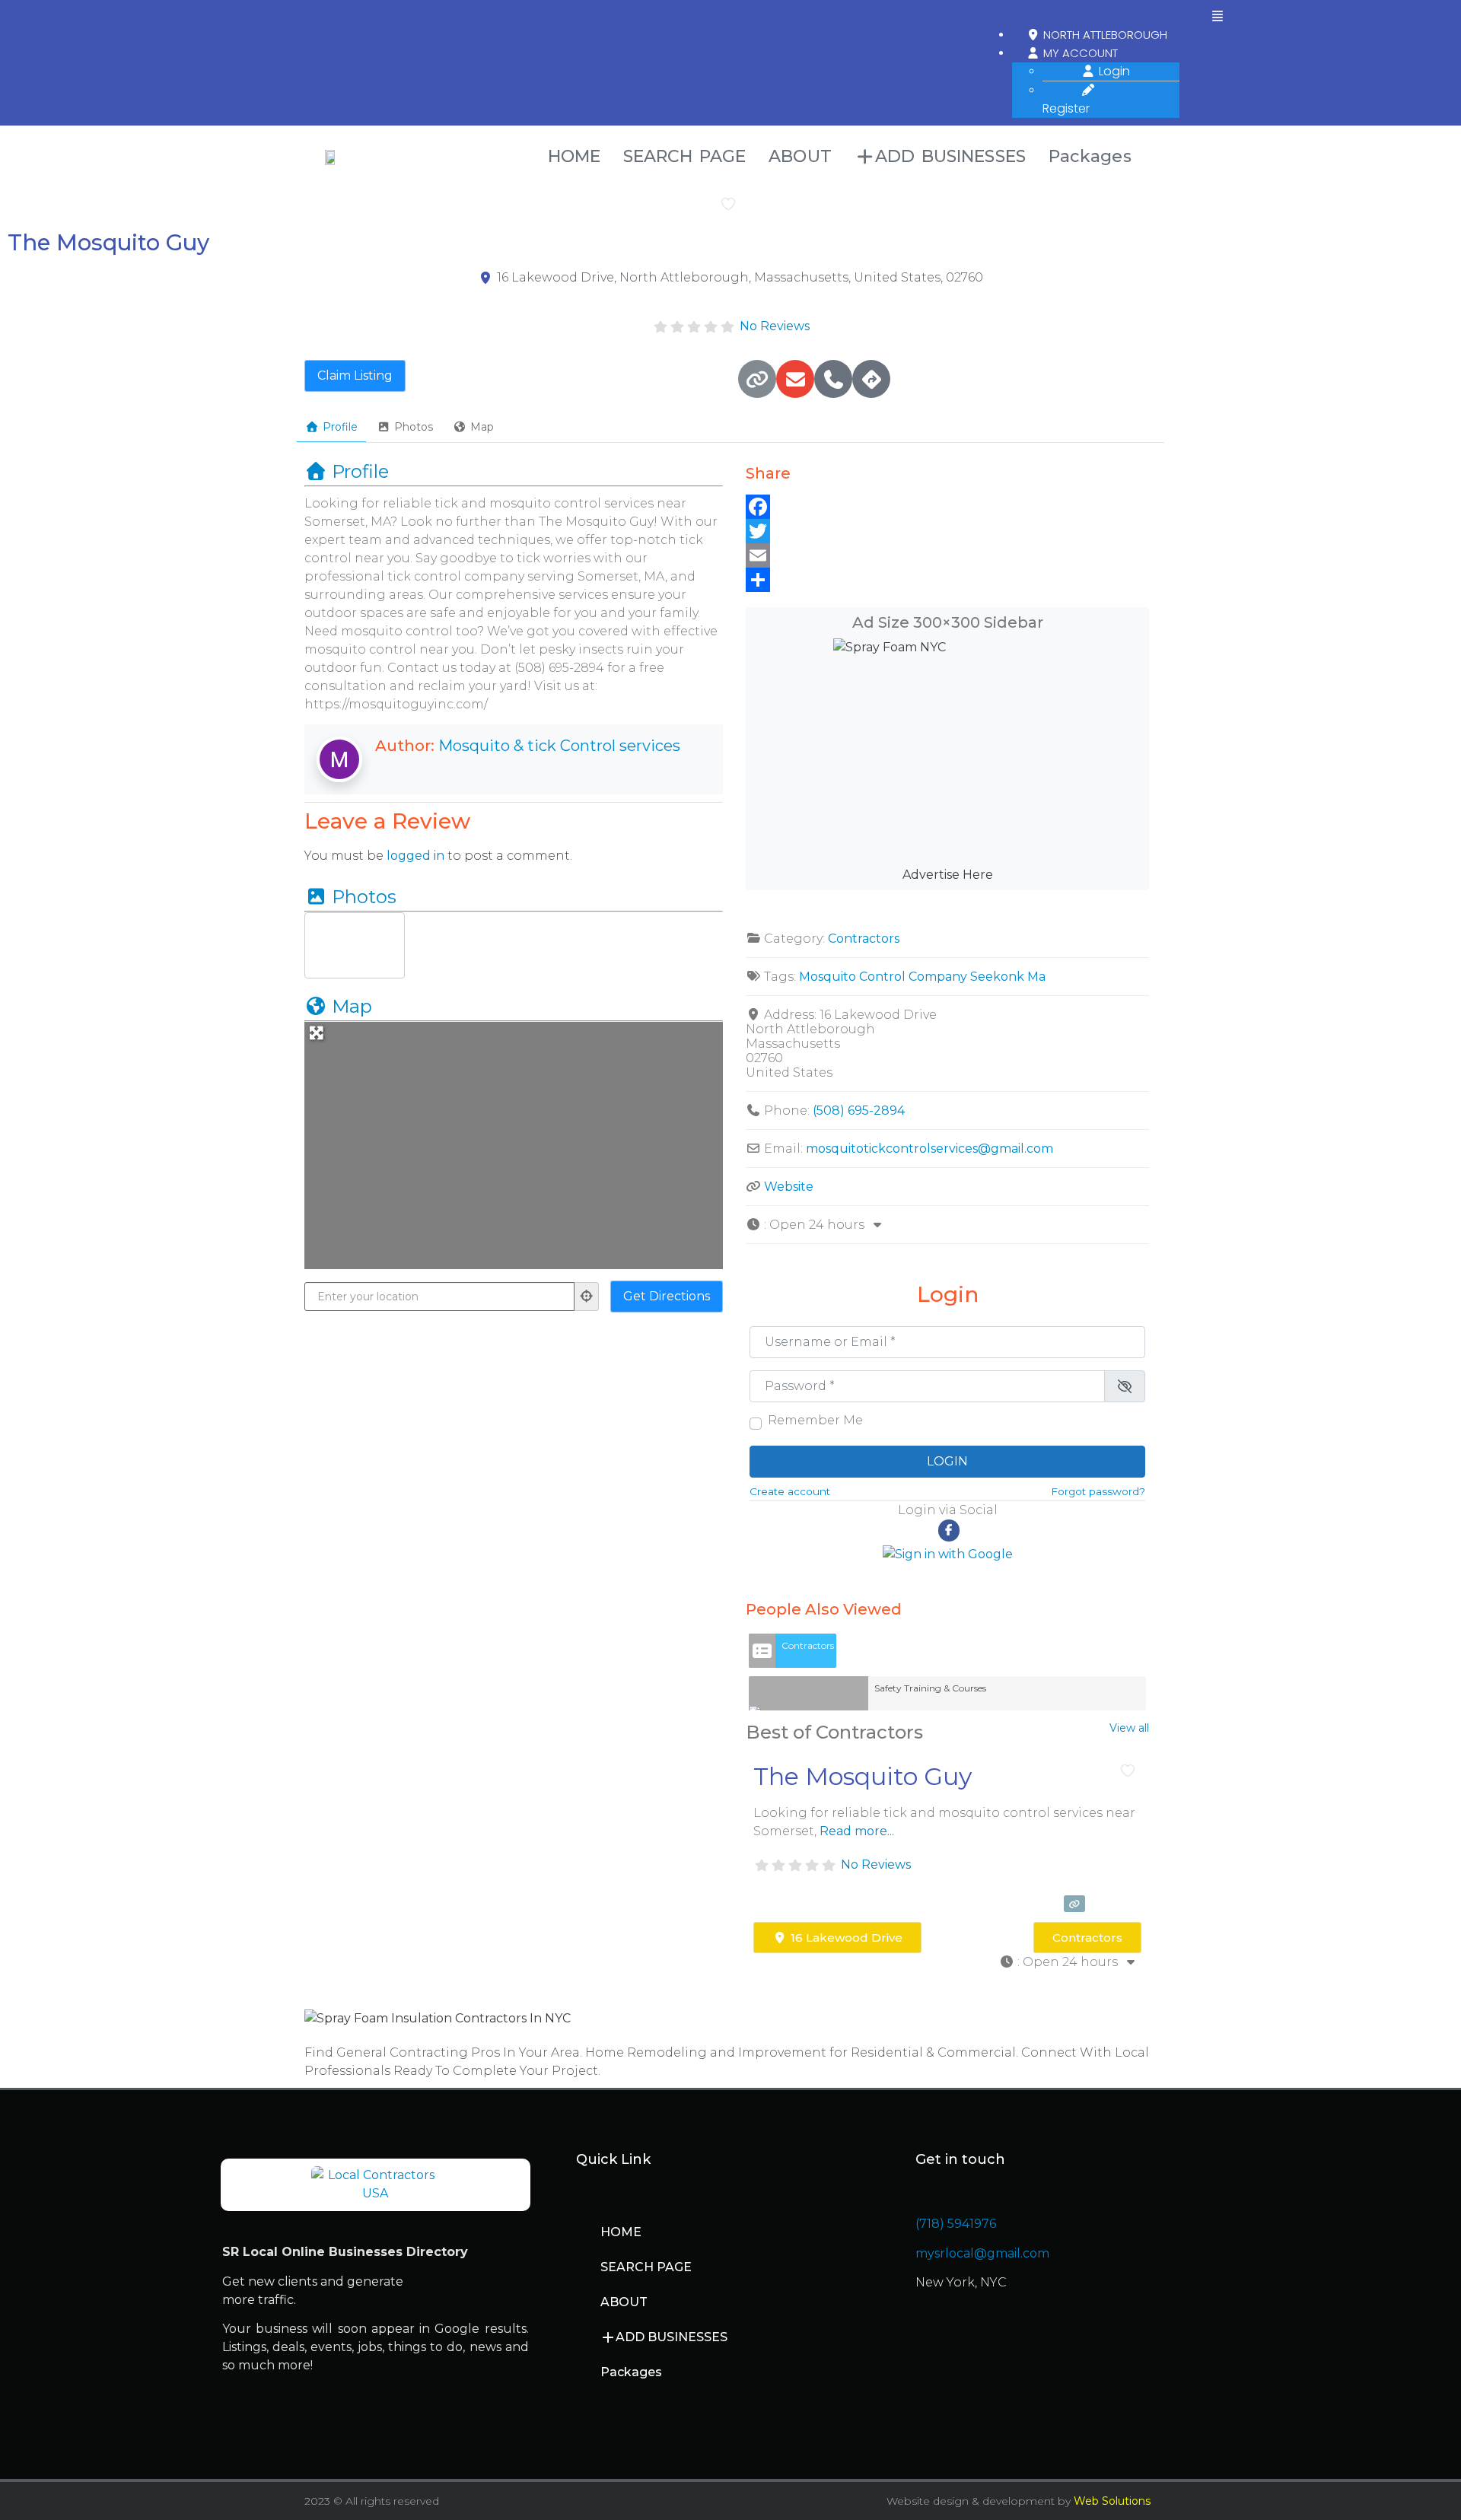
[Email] (947, 555)
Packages (1090, 156)
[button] (1217, 17)
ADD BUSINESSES (950, 156)
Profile (340, 427)
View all (1129, 1728)
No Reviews (775, 326)
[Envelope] (795, 379)
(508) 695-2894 (859, 1110)
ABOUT (800, 156)
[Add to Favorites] (731, 204)
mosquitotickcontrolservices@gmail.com (929, 1149)
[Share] (947, 580)
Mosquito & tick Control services (559, 746)
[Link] (757, 379)
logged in (415, 856)
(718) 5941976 (956, 2224)
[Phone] (833, 379)
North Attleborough (1104, 35)
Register (1066, 108)
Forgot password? (1098, 1491)
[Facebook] (947, 507)
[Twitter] (947, 531)
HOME (574, 156)
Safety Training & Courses (930, 1688)
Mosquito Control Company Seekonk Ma (922, 977)
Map (482, 427)
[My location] (587, 1297)
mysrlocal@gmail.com (982, 2253)
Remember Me (815, 1421)
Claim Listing (355, 375)
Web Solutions (1112, 2501)
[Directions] (871, 379)
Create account (790, 1491)
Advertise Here (948, 875)
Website (789, 1187)
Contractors (864, 939)
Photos (414, 427)
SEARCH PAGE (684, 156)
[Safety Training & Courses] (808, 1693)
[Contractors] (762, 1651)
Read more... (857, 1831)
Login (1113, 71)
